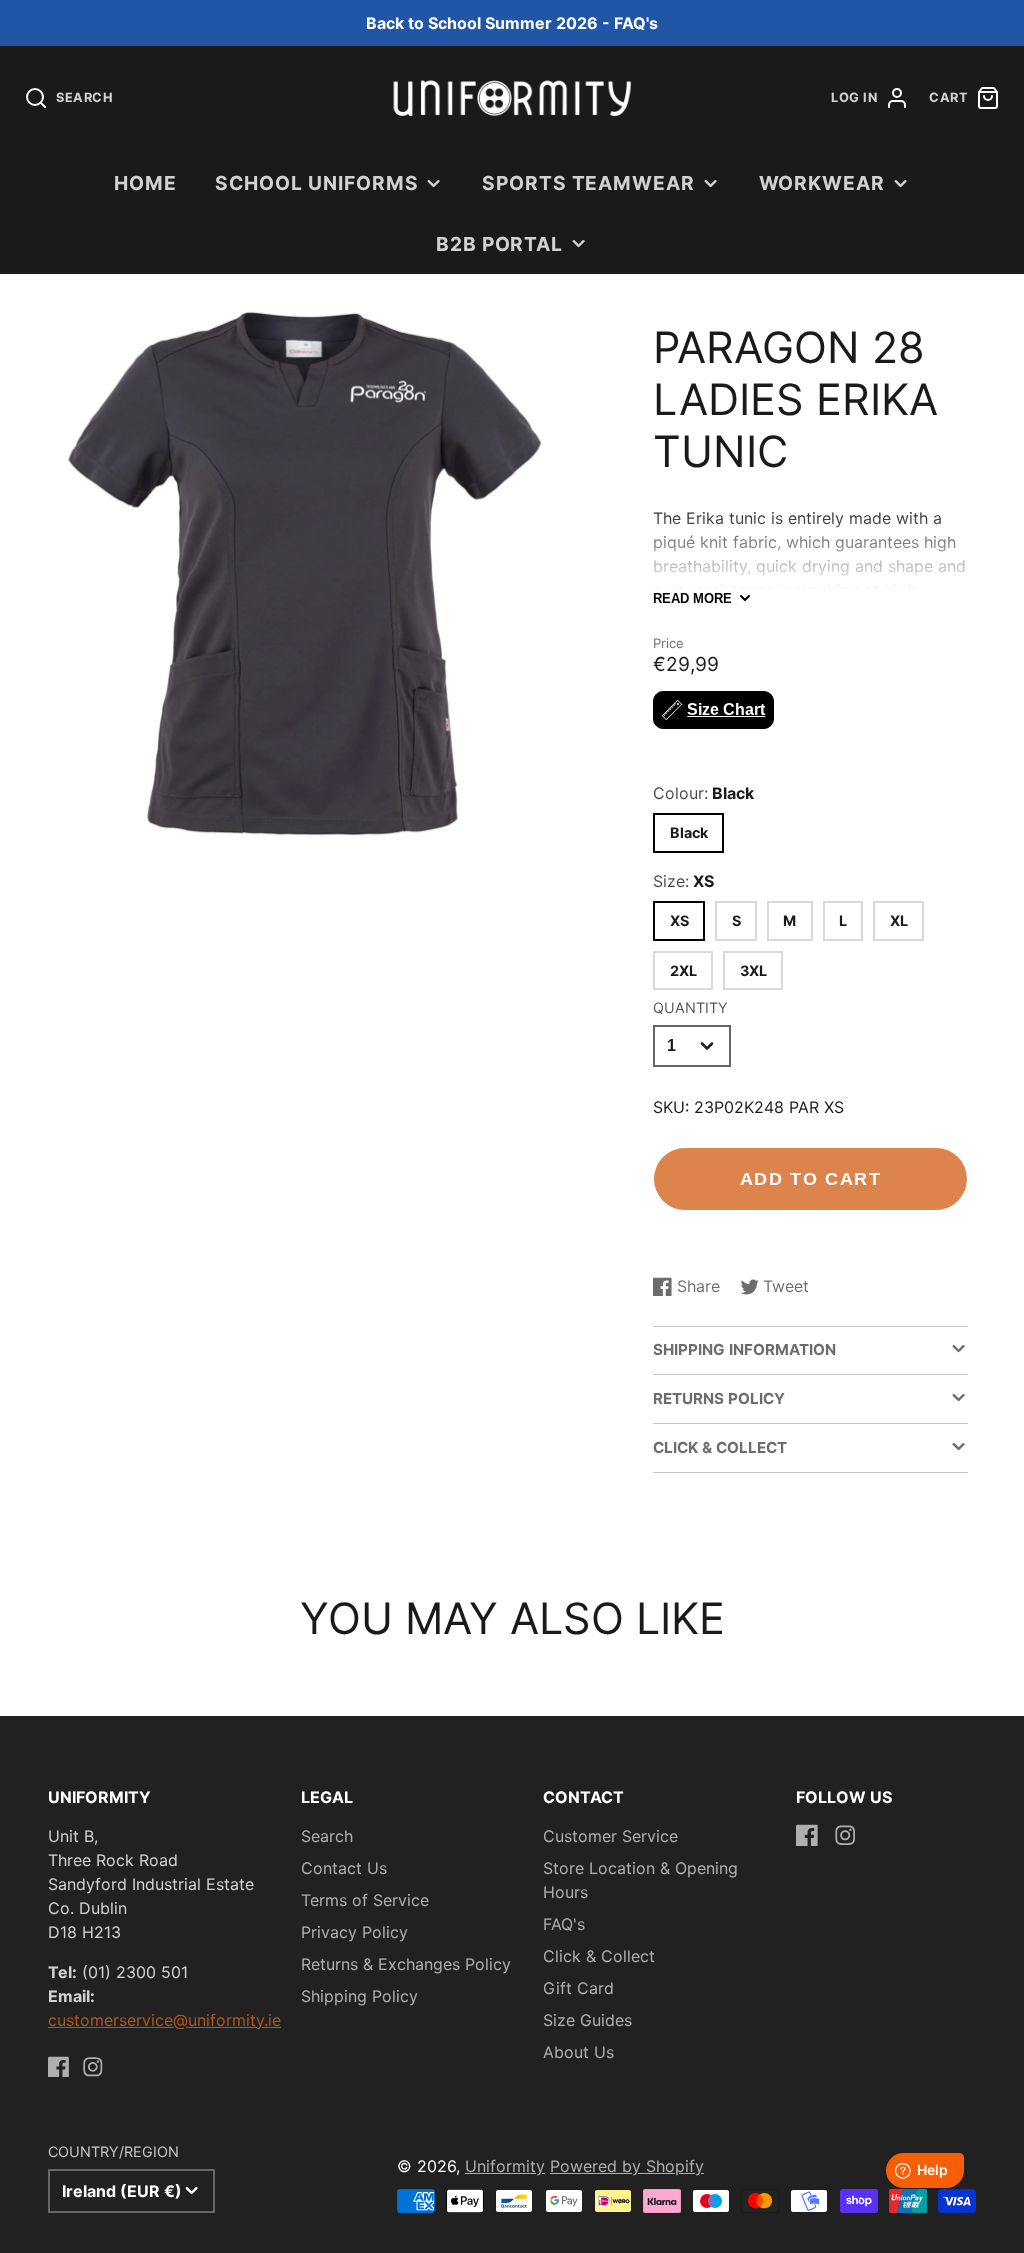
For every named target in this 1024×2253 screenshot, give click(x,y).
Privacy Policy (354, 1932)
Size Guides (587, 2020)
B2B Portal (500, 244)
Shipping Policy (359, 1996)
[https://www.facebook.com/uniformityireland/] (59, 2067)
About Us (578, 2052)
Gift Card (578, 1988)
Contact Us (344, 1868)
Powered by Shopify (627, 2166)
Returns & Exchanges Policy (406, 1964)
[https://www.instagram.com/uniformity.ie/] (93, 2067)
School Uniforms (316, 183)
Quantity (690, 1007)
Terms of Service (365, 1900)
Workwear (822, 183)
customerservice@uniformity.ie (164, 2020)
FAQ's (564, 1924)
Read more (692, 598)
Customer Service (610, 1836)
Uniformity (505, 2166)
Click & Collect (599, 1956)
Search (327, 1836)
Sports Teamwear (588, 183)
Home (145, 183)
